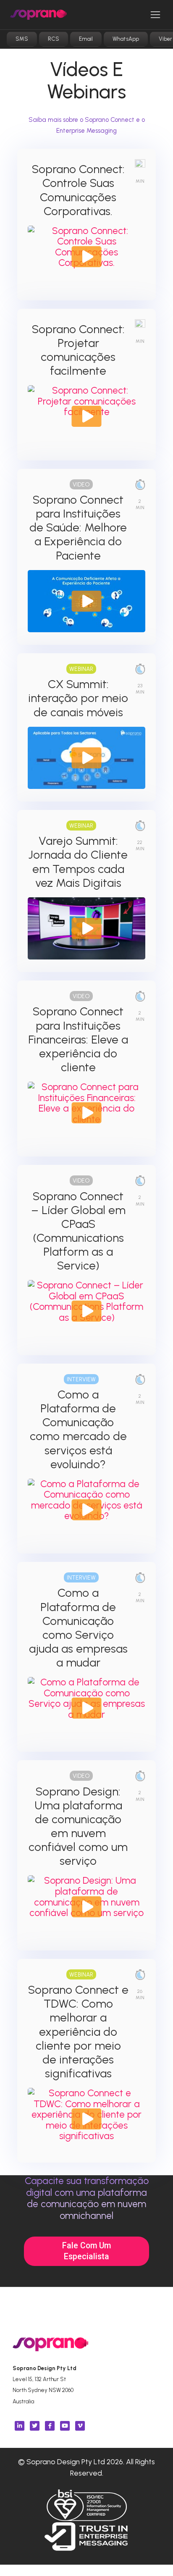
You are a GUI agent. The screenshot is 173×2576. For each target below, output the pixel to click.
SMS (22, 39)
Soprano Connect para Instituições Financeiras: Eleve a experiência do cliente (78, 1039)
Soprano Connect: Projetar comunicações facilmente (78, 350)
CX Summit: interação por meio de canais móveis (78, 698)
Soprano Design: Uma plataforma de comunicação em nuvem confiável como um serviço (78, 1826)
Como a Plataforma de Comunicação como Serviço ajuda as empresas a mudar (78, 1628)
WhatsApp (126, 39)
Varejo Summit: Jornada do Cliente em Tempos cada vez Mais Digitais (78, 862)
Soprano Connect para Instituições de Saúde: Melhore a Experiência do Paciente (78, 528)
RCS (54, 39)
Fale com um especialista (86, 2251)
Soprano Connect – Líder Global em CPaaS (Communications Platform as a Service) (78, 1231)
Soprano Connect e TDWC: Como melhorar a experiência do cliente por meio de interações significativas (78, 2032)
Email (86, 39)
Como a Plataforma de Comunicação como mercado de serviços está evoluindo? (78, 1429)
